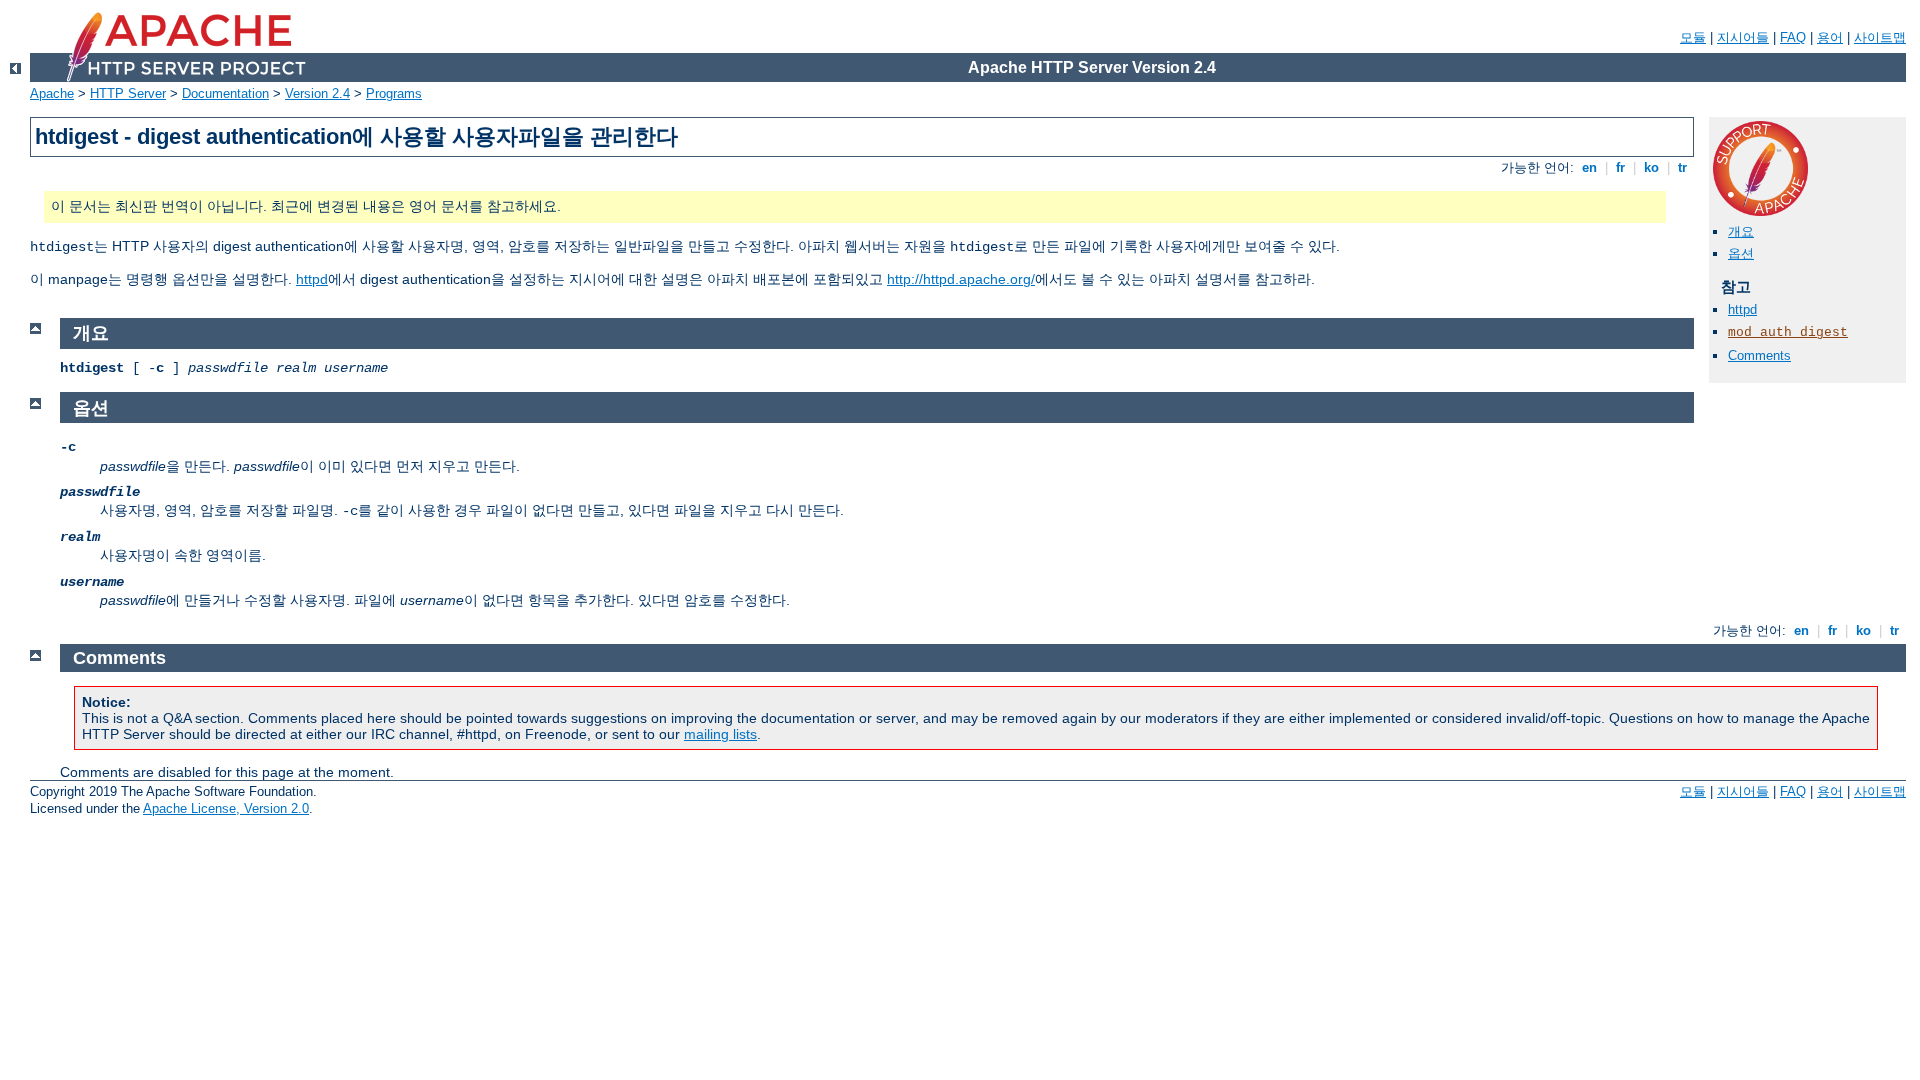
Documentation (225, 93)
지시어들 (1743, 37)
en (1589, 167)
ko (1651, 167)
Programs (394, 93)
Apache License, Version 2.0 (226, 808)
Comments (1759, 355)
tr (1682, 167)
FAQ (1793, 37)
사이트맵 (1880, 37)
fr (1620, 167)
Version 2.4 (317, 93)
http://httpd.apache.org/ (961, 279)
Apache (52, 93)
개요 (1741, 231)
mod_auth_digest (1788, 332)
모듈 (1693, 37)
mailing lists (720, 734)
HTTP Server (128, 93)
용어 (1830, 37)
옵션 (1741, 253)
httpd (312, 279)
